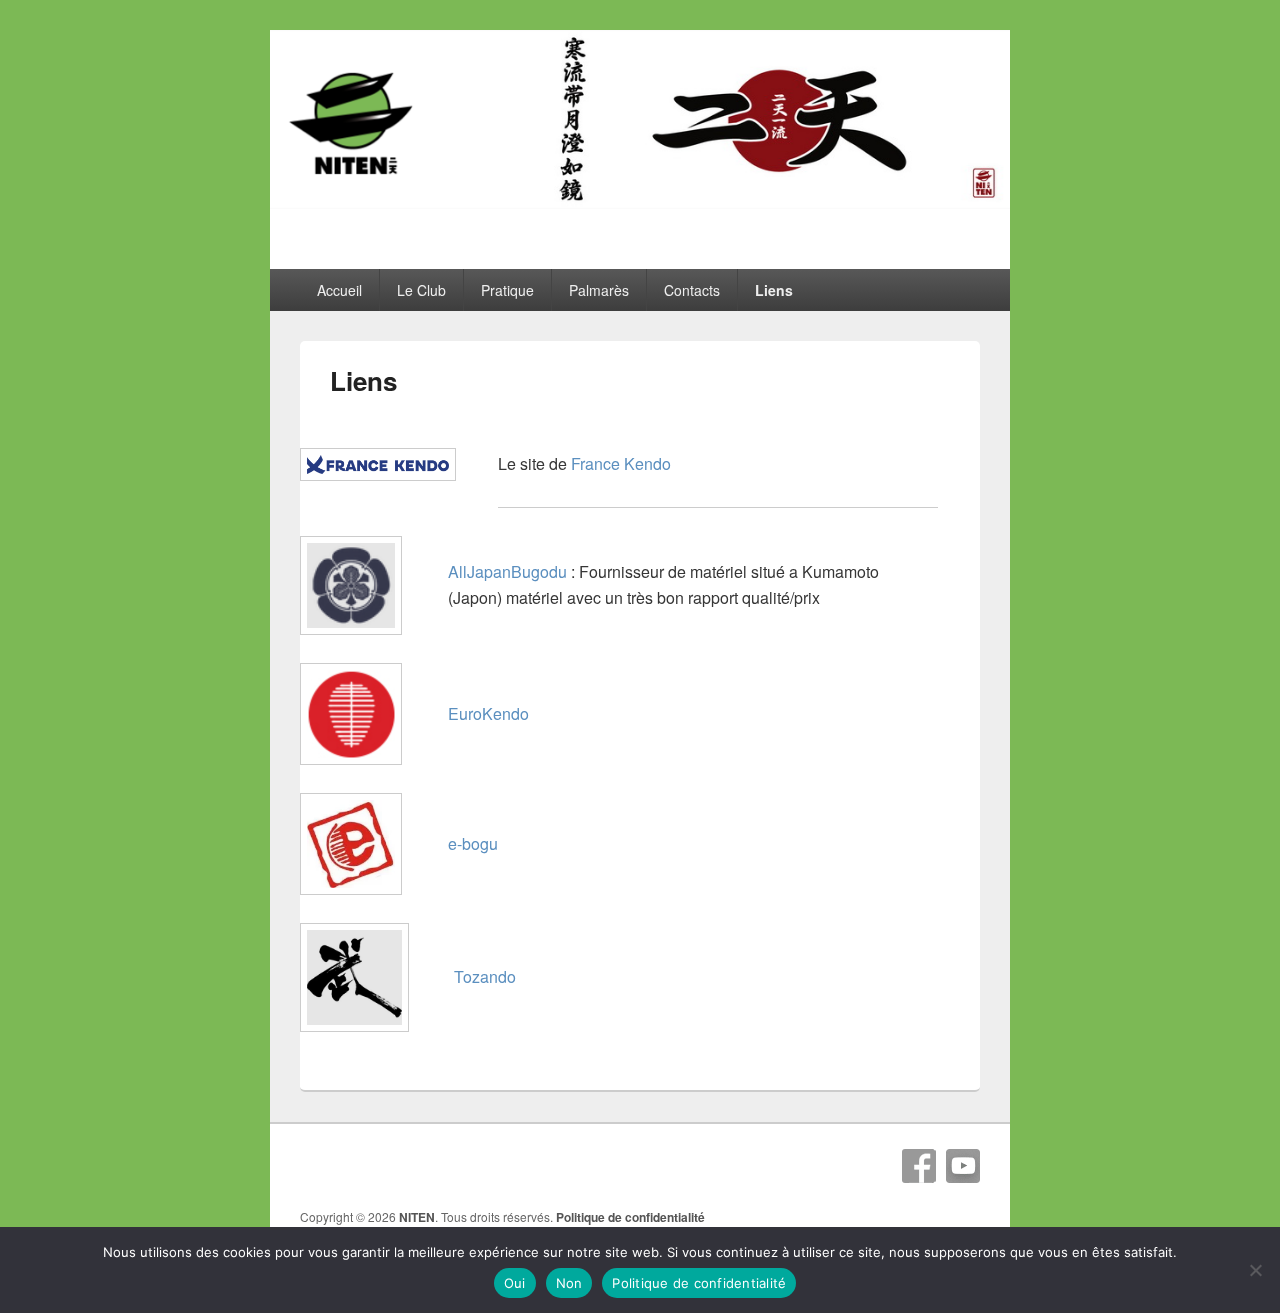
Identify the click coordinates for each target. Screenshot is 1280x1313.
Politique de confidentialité (630, 1217)
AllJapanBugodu (507, 571)
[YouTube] (963, 1166)
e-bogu (473, 843)
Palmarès (599, 290)
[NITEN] (640, 202)
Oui (515, 1283)
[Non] (1255, 1270)
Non (569, 1283)
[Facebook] (919, 1166)
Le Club (421, 290)
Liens (774, 290)
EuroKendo (488, 713)
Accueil (339, 290)
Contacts (692, 290)
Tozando (485, 976)
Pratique (507, 290)
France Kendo (621, 463)
